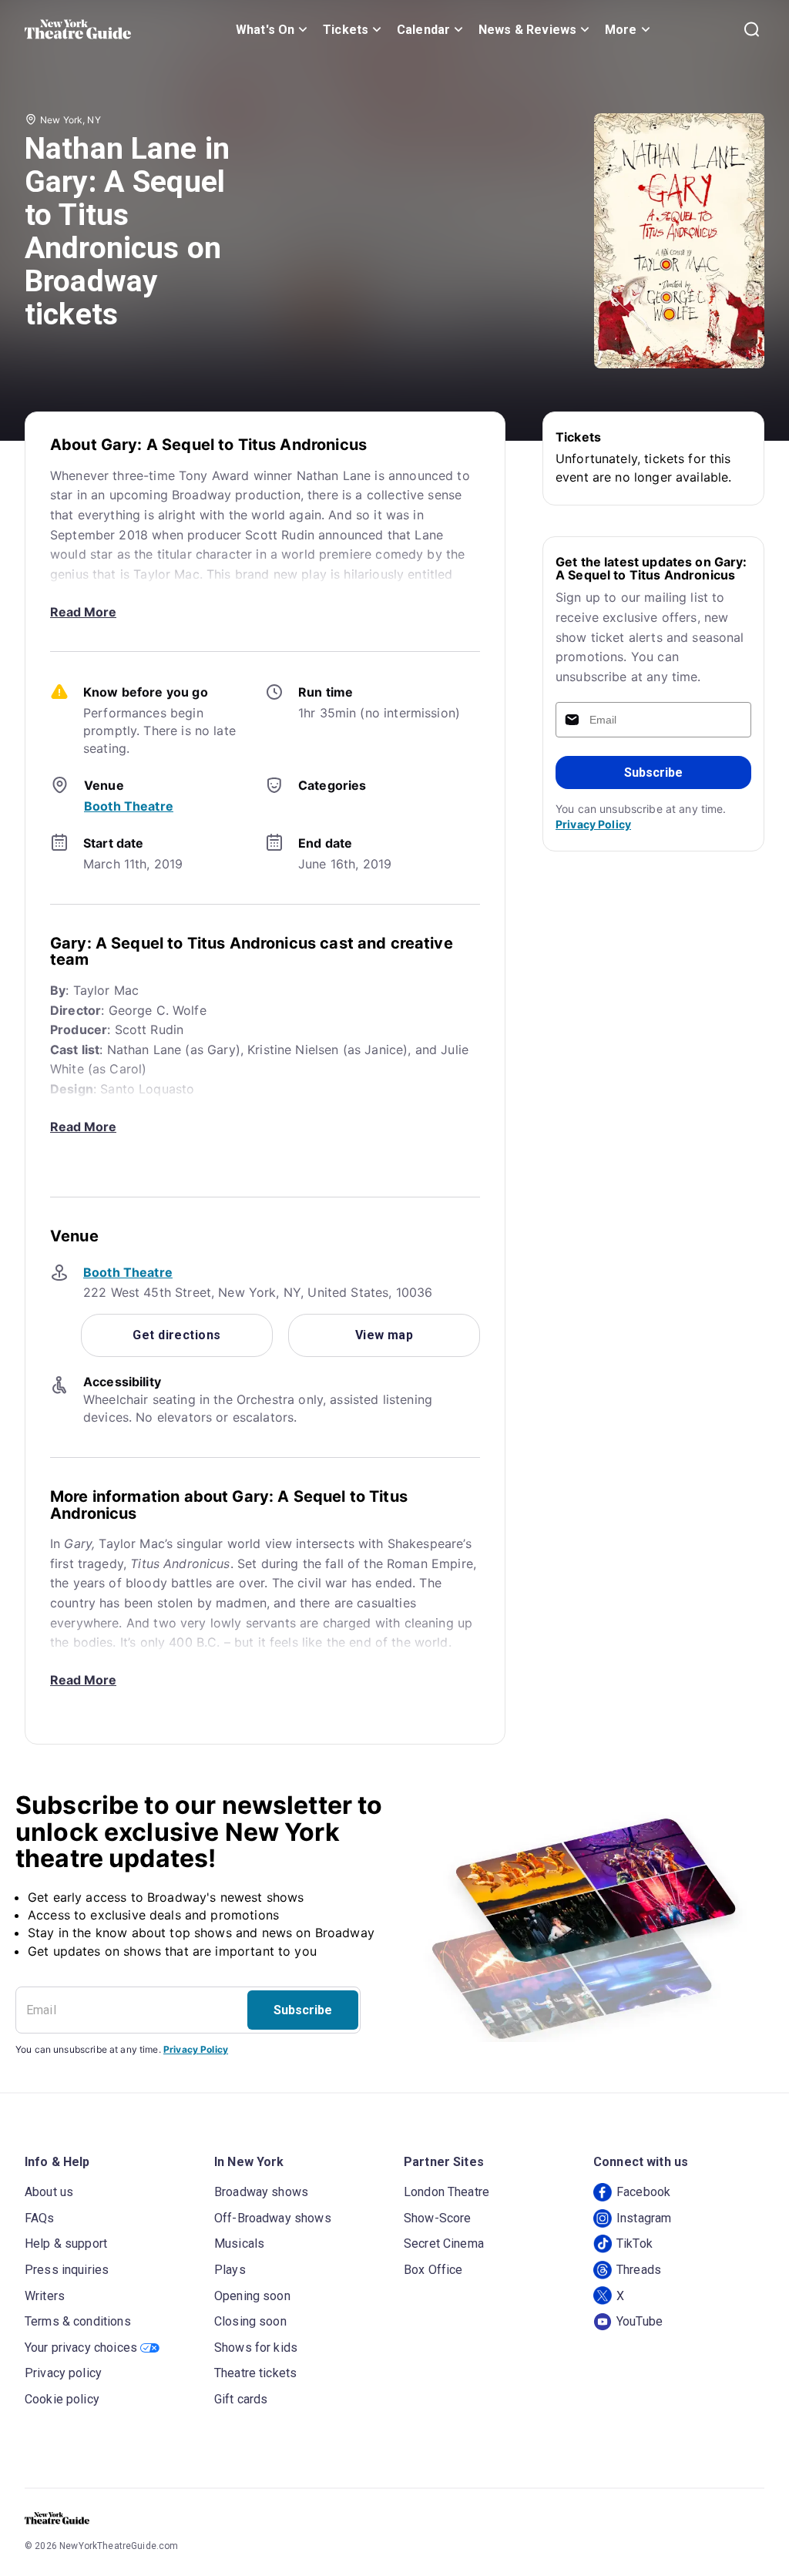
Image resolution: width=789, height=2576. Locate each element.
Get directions (176, 1335)
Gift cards (241, 2399)
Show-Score (438, 2218)
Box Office (433, 2270)
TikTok (635, 2244)
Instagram (644, 2218)
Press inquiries (67, 2270)
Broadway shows (261, 2192)
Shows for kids (256, 2348)
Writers (45, 2296)
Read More (83, 612)
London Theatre (447, 2192)
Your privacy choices (81, 2348)
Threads (639, 2270)
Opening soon (252, 2296)
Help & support (66, 2244)
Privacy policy (63, 2373)
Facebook (643, 2192)
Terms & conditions (78, 2321)
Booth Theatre (129, 806)
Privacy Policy (593, 824)
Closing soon (250, 2321)
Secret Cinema (444, 2244)
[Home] (78, 29)
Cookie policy (62, 2399)
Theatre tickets (255, 2373)
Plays (230, 2270)
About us (49, 2192)
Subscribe (653, 772)
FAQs (40, 2218)
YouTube (640, 2321)
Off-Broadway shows (273, 2218)
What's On (265, 30)
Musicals (239, 2244)
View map (384, 1335)
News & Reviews (527, 30)
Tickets (346, 30)
